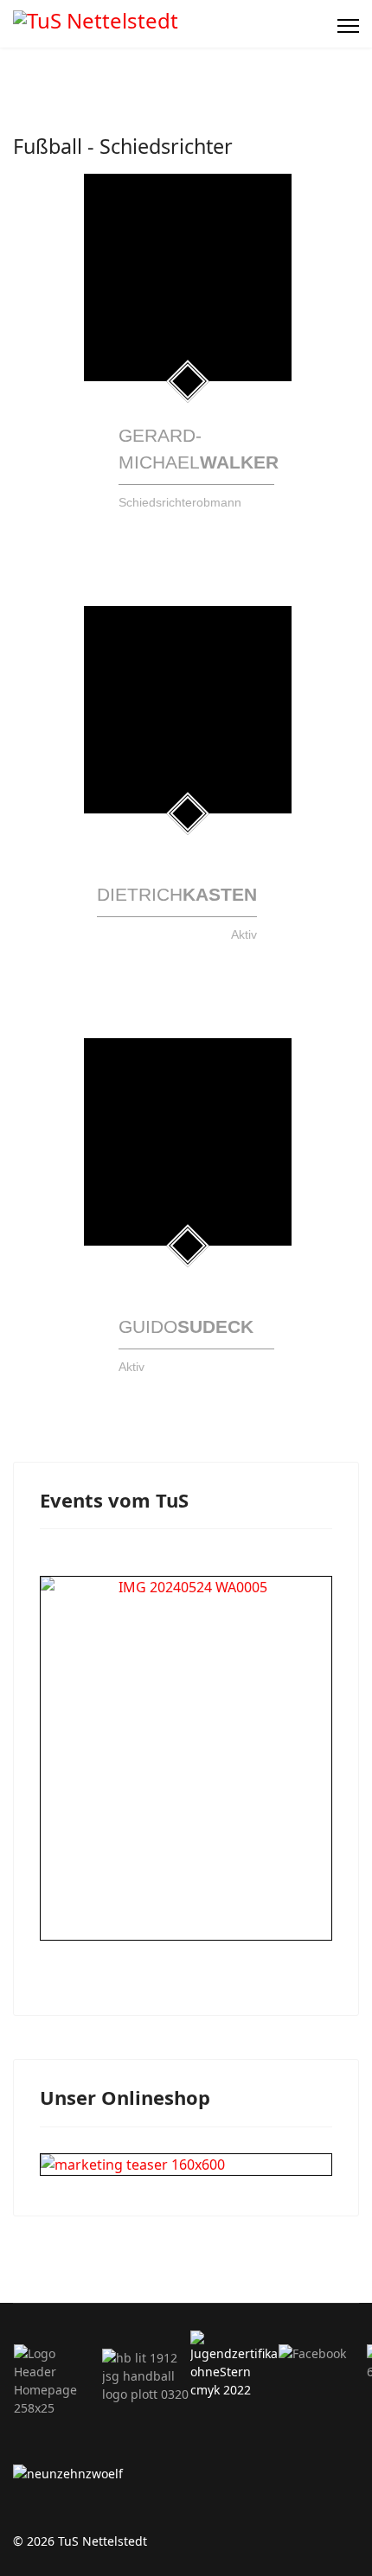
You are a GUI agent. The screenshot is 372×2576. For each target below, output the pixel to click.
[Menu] (348, 26)
